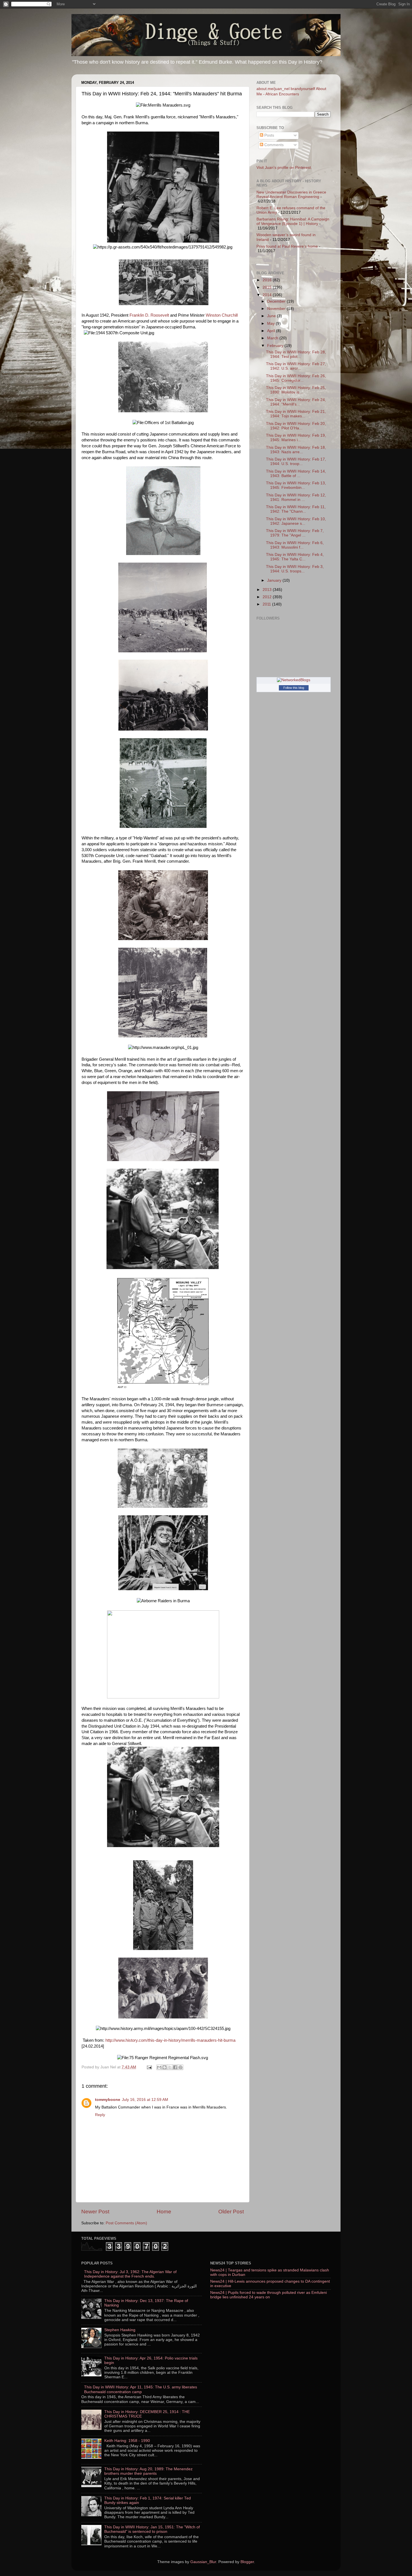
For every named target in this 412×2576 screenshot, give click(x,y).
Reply (100, 2115)
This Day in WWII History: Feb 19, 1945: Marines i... (296, 438)
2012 (268, 597)
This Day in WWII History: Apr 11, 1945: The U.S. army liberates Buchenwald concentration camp (141, 2389)
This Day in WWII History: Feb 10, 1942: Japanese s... (296, 521)
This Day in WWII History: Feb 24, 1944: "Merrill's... (296, 402)
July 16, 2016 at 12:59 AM (145, 2100)
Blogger (247, 2562)
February (276, 346)
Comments (273, 145)
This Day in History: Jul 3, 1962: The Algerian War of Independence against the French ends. (130, 2274)
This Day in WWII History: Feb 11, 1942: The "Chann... (296, 509)
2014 (268, 295)
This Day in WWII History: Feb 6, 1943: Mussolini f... (295, 545)
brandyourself (303, 89)
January (275, 580)
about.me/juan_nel (273, 89)
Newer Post (95, 2212)
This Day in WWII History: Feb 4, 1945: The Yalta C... (295, 557)
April (272, 331)
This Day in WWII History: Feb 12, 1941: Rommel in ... (296, 497)
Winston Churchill (222, 315)
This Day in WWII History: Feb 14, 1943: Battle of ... (296, 474)
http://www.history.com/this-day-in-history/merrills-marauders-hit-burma (170, 2040)
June (272, 316)
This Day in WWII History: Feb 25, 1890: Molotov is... (296, 390)
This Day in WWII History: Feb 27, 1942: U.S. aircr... (296, 366)
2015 (268, 287)
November (277, 309)
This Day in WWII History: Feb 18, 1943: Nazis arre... (296, 450)
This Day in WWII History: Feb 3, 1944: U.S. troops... (295, 569)
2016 (268, 280)
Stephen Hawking (120, 2330)
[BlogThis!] (165, 2067)
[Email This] (159, 2067)
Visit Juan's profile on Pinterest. (284, 168)
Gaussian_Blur (203, 2562)
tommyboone (108, 2100)
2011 (267, 604)
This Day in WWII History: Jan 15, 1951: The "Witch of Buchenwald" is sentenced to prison (152, 2529)
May (271, 324)
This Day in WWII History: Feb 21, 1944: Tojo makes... (296, 414)
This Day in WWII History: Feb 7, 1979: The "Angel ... (295, 533)
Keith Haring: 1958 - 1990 (127, 2441)
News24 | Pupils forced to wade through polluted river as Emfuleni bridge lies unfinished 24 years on (269, 2295)
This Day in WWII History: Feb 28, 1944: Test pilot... (296, 354)
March (273, 338)
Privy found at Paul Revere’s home (287, 246)
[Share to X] (170, 2067)
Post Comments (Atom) (126, 2223)
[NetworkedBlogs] (294, 680)
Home (164, 2212)
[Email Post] (149, 2067)
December (277, 301)
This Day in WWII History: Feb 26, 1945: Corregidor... (296, 378)
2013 (268, 590)
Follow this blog (294, 688)
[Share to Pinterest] (180, 2067)
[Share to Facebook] (175, 2067)
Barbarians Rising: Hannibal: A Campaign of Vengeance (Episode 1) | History (293, 221)
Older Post (231, 2212)
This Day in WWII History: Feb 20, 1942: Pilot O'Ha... (296, 426)
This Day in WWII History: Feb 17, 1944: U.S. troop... (296, 461)
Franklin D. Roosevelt (149, 315)
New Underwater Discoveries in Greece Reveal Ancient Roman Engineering (291, 194)
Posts (269, 135)
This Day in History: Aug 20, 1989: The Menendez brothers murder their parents (148, 2471)
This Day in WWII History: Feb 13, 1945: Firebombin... (296, 485)
